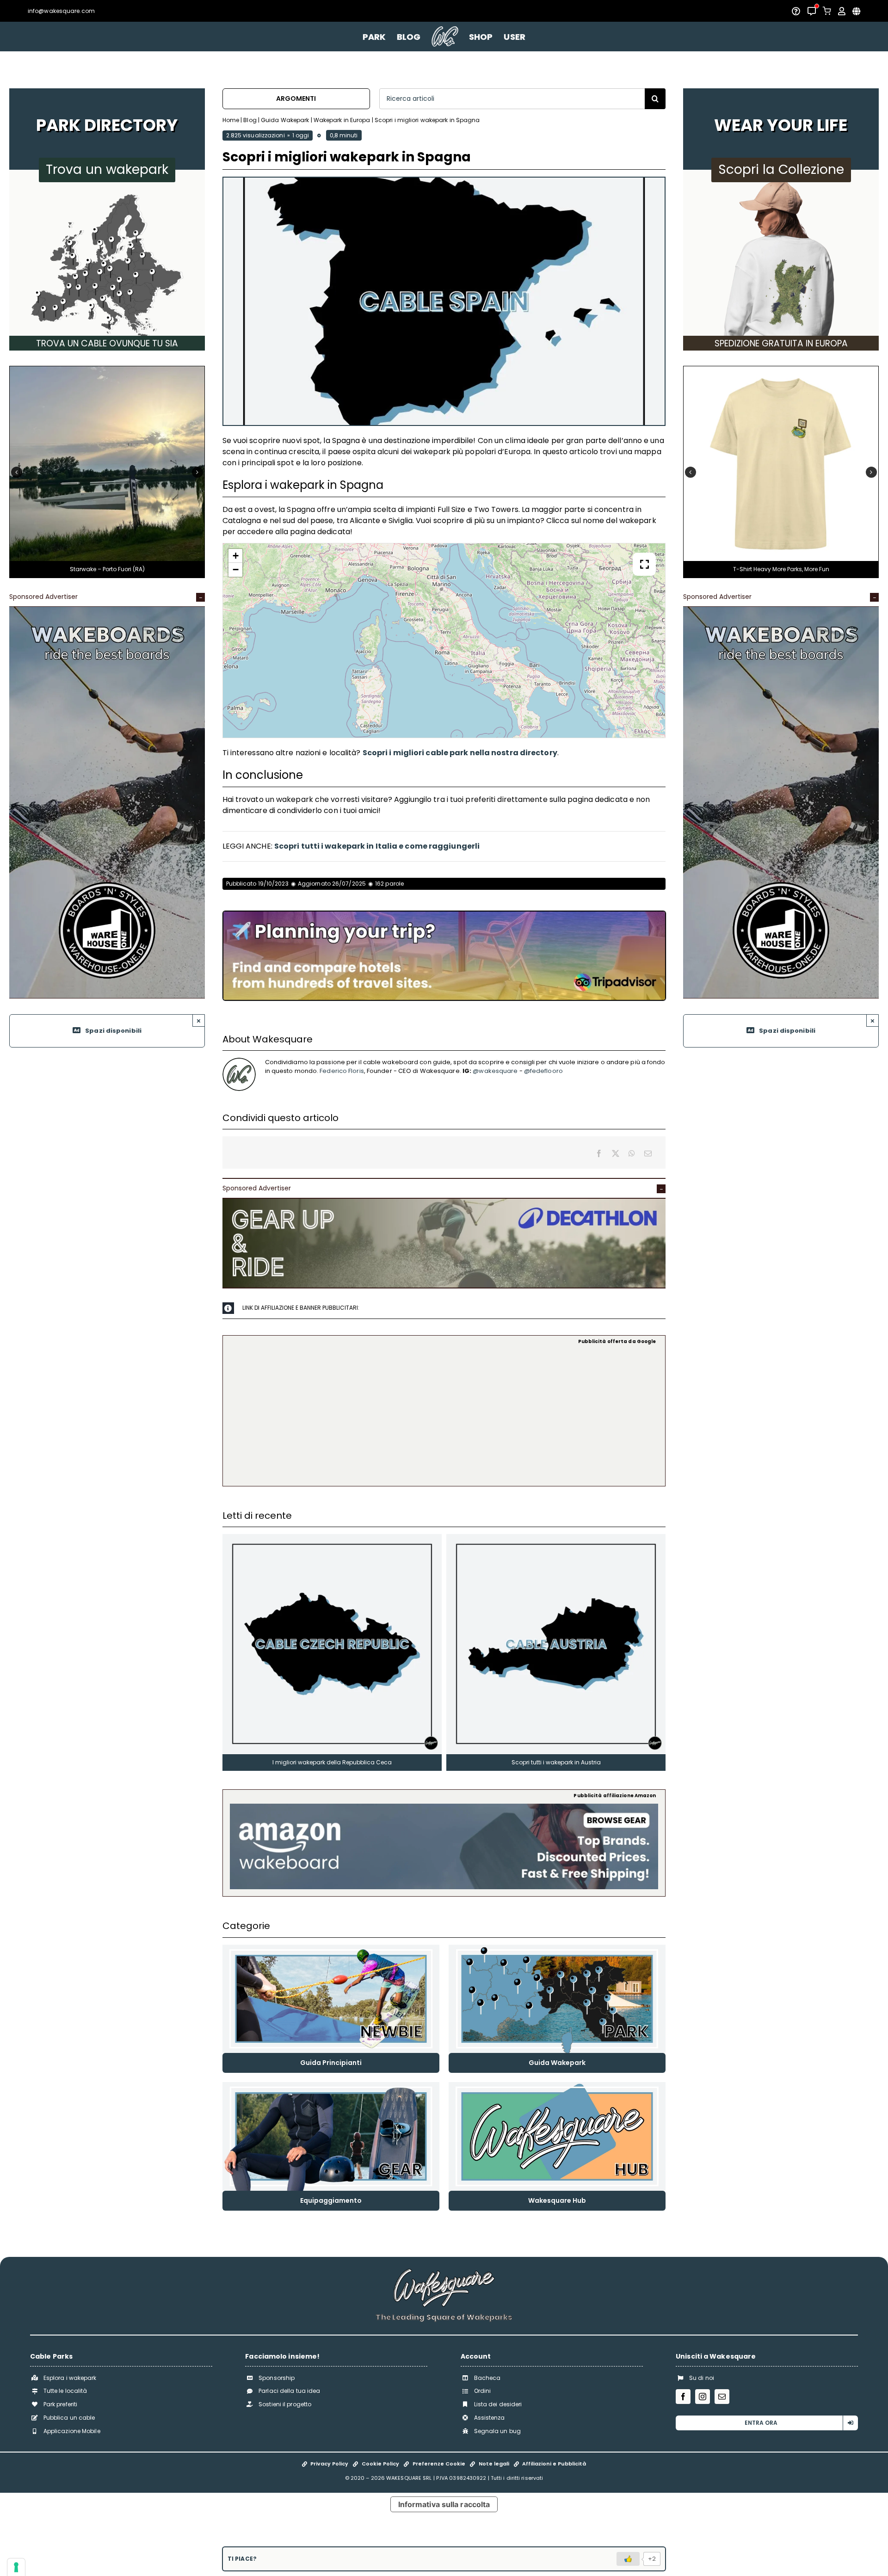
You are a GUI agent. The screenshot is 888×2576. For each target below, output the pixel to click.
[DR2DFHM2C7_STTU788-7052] (781, 370)
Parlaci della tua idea (289, 2391)
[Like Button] (628, 2559)
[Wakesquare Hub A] (557, 2086)
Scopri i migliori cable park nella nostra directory (460, 753)
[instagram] (703, 2397)
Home (231, 120)
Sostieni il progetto (285, 2404)
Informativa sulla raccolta (444, 2504)
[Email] (648, 1153)
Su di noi (702, 2378)
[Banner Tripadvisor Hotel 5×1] (444, 915)
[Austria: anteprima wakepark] (556, 1538)
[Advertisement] (444, 1414)
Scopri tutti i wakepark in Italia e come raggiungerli (377, 846)
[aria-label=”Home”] (445, 37)
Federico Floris (342, 1071)
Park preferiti (60, 2404)
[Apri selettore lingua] (856, 11)
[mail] (722, 2397)
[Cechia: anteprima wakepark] (332, 1538)
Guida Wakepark (285, 120)
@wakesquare (495, 1071)
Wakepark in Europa (342, 120)
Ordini (483, 2391)
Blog (250, 120)
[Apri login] (842, 11)
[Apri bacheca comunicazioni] (812, 11)
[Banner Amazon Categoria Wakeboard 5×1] (444, 1807)
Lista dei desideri (498, 2404)
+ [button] (236, 556)
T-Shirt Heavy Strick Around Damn (781, 569)
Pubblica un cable (69, 2418)
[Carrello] (827, 11)
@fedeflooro (543, 1071)
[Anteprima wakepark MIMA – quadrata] (107, 370)
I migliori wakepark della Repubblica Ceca (332, 1762)
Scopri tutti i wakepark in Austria (556, 1762)
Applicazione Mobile (72, 2431)
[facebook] (683, 2397)
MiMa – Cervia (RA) (107, 569)
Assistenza (490, 2418)
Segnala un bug (497, 2431)
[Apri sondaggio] (796, 11)
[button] (17, 472)
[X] (616, 1153)
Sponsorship (277, 2378)
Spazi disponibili (113, 1031)
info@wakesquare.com (61, 11)
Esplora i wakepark (70, 2378)
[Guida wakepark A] (557, 1948)
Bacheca (487, 2378)
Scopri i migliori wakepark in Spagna (427, 120)
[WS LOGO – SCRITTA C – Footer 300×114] (444, 2272)
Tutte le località (65, 2391)
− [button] (236, 570)
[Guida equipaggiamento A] (331, 2086)
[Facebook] (599, 1153)
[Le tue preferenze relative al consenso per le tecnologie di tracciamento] (16, 2567)
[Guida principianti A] (331, 1948)
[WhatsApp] (632, 1153)
